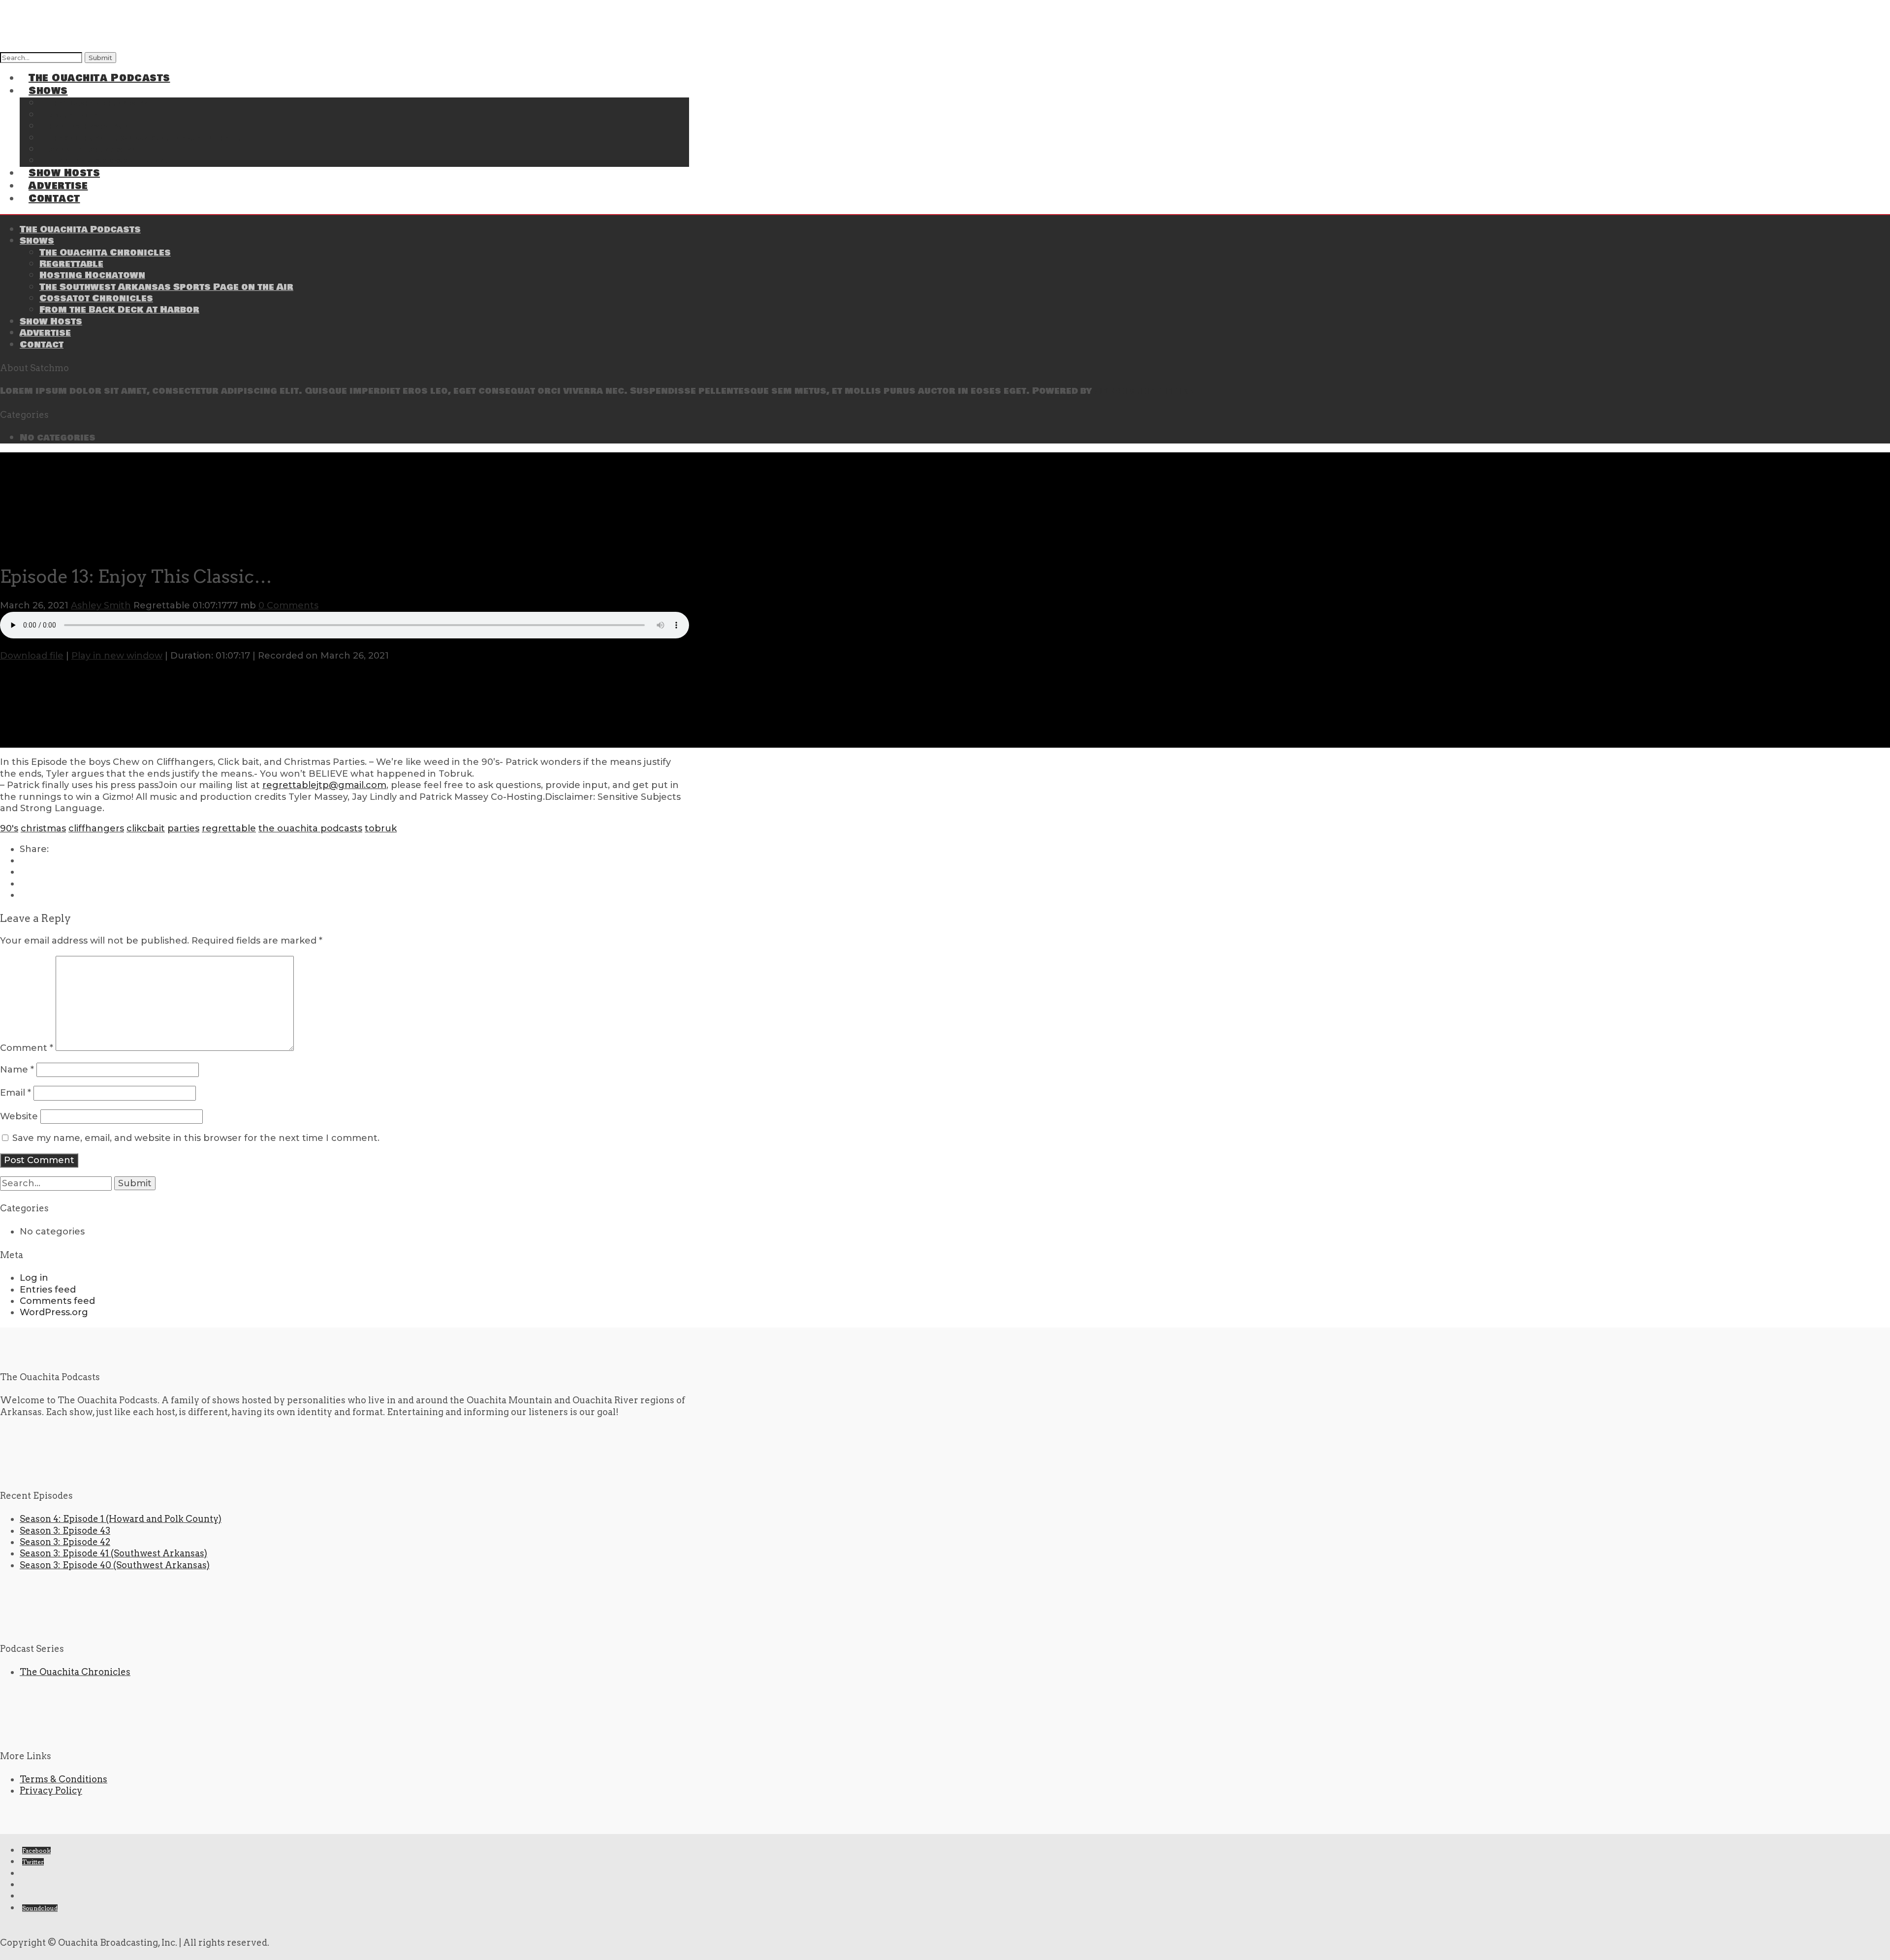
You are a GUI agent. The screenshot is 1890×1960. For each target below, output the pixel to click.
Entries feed (48, 1290)
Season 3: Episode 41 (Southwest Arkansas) (113, 1553)
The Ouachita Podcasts (99, 78)
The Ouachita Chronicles (105, 253)
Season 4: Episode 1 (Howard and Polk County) (121, 1519)
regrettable (229, 828)
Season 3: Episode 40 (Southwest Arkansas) (115, 1565)
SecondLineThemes (1144, 391)
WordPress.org (54, 1312)
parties (183, 828)
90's (9, 828)
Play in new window (117, 656)
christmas (43, 828)
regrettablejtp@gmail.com (324, 785)
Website (19, 1116)
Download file (32, 656)
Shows (37, 241)
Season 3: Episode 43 (65, 1531)
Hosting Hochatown (92, 275)
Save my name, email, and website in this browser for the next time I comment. (196, 1138)
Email (16, 1093)
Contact (54, 199)
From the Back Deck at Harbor (109, 161)
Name (17, 1070)
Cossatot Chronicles (96, 298)
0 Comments (288, 605)
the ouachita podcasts (310, 828)
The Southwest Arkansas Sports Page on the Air (145, 139)
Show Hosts (51, 321)
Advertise (45, 333)
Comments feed (57, 1301)
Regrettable (71, 264)
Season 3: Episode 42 (65, 1542)
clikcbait (146, 828)
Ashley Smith (101, 605)
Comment (27, 1048)
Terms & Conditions (63, 1779)
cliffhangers (96, 828)
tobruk (381, 828)
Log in (34, 1278)
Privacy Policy (51, 1790)
